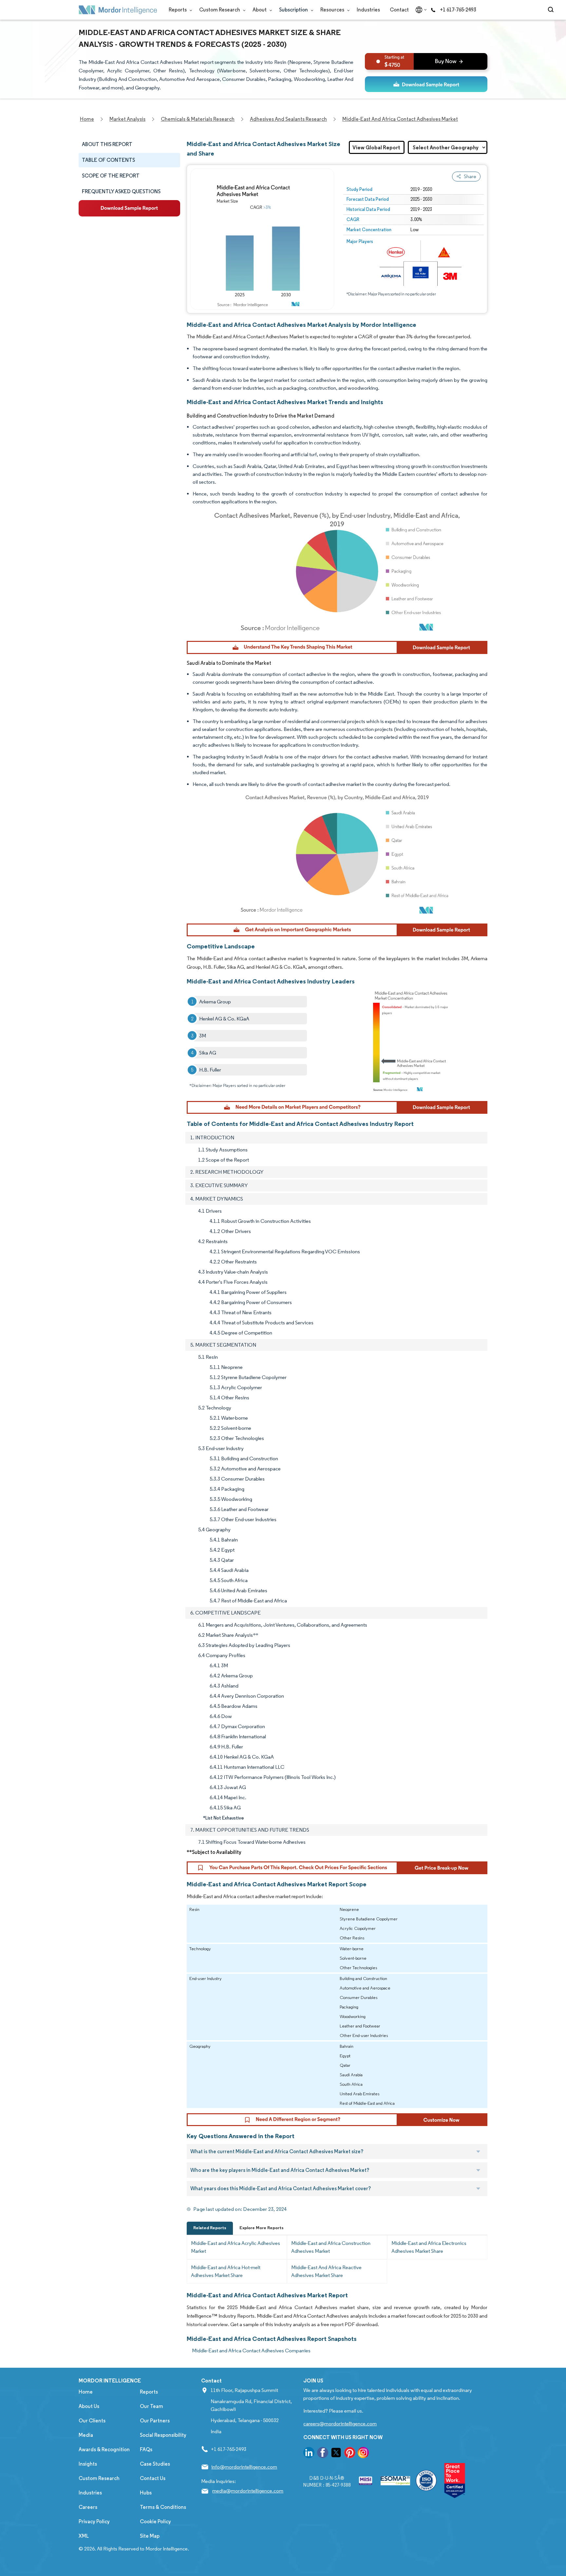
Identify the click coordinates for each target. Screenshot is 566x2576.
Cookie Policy (155, 2521)
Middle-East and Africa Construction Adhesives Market (331, 2247)
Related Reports (210, 2228)
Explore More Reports (262, 2228)
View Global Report (376, 147)
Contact (399, 10)
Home (86, 2392)
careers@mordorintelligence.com (340, 2424)
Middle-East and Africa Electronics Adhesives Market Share (429, 2247)
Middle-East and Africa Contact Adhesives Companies (251, 2351)
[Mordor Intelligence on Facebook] (323, 2454)
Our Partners (155, 2421)
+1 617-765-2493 (458, 10)
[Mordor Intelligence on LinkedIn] (309, 2454)
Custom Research (220, 10)
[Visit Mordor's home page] (118, 10)
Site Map (150, 2536)
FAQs (146, 2449)
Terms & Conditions (163, 2507)
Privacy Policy (94, 2521)
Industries (368, 10)
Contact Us (153, 2478)
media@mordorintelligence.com (248, 2491)
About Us (89, 2406)
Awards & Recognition (104, 2449)
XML (84, 2536)
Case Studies (155, 2464)
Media (86, 2435)
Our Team (151, 2406)
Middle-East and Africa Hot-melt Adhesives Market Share (226, 2271)
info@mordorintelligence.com (244, 2467)
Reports (178, 10)
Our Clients (92, 2421)
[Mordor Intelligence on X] (336, 2454)
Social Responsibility (163, 2435)
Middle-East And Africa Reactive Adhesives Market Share (326, 2271)
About (260, 10)
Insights (88, 2464)
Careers (88, 2507)
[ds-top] (426, 84)
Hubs (146, 2493)
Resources (333, 10)
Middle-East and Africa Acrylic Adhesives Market (236, 2247)
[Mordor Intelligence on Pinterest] (350, 2454)
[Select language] (420, 10)
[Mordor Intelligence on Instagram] (363, 2454)
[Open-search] (552, 10)
